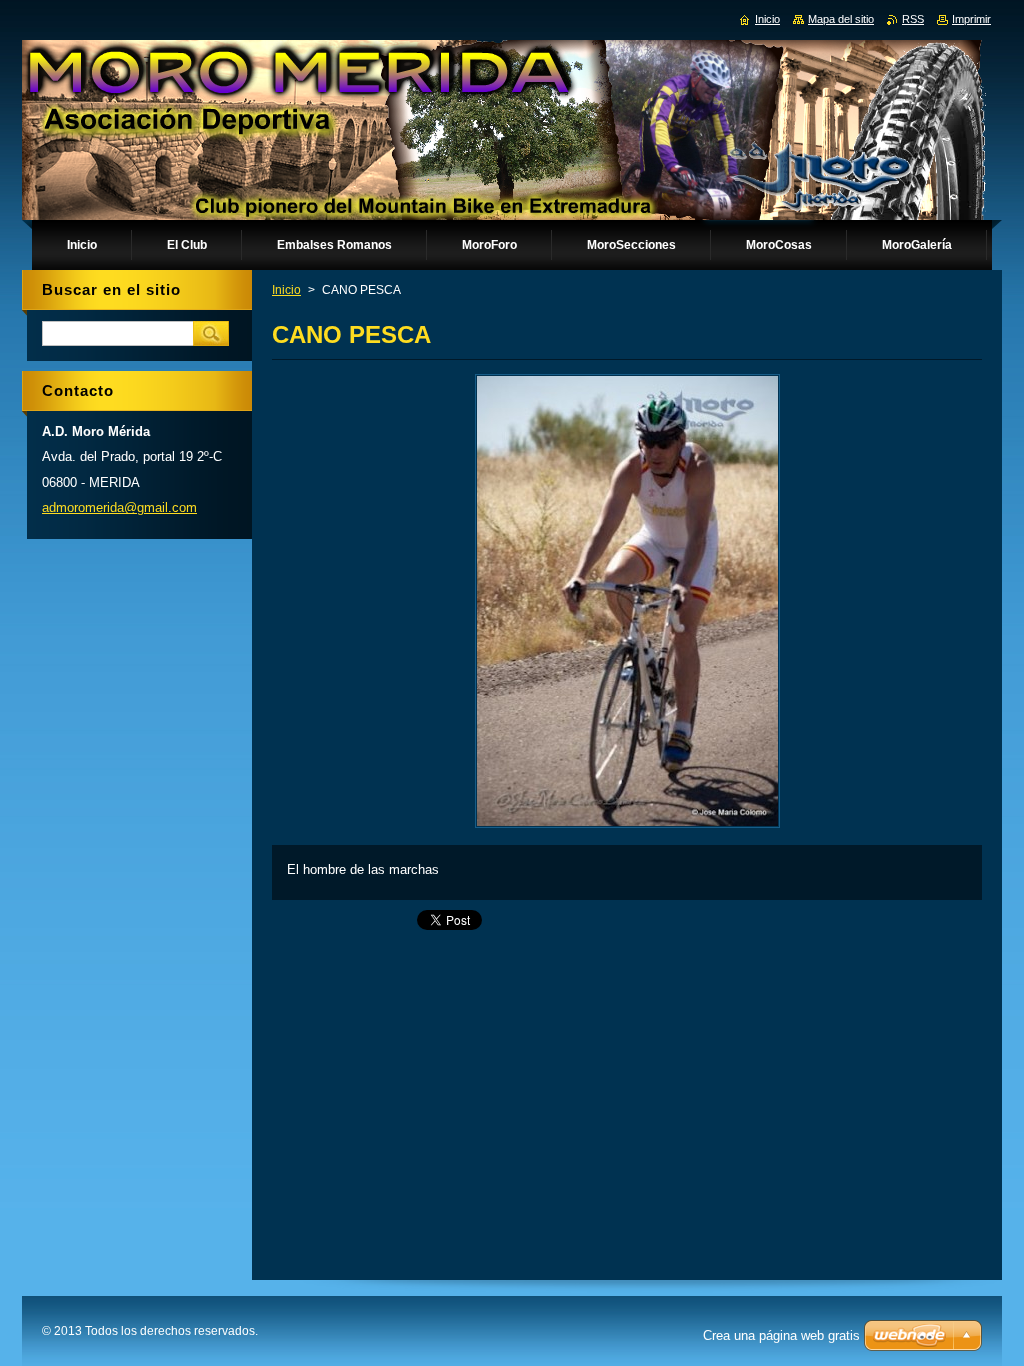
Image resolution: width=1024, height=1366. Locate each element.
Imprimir (971, 19)
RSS (913, 19)
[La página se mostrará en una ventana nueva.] (627, 827)
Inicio (286, 290)
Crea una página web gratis (781, 1335)
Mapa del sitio (841, 19)
